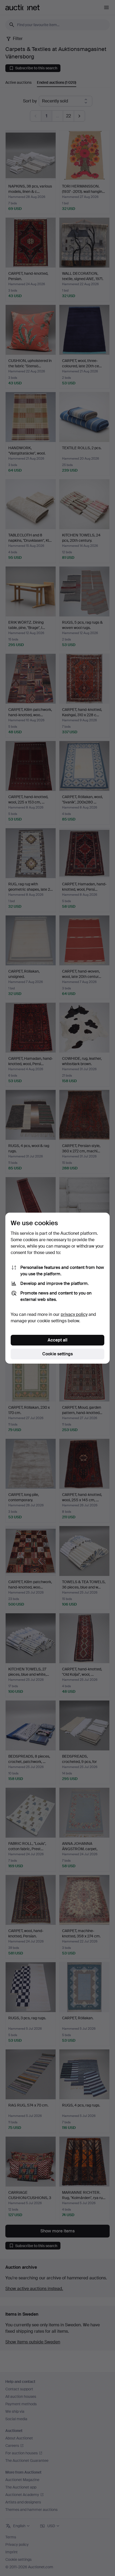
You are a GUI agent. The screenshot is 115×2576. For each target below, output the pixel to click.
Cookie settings (57, 1354)
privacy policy (74, 1314)
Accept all (57, 1340)
